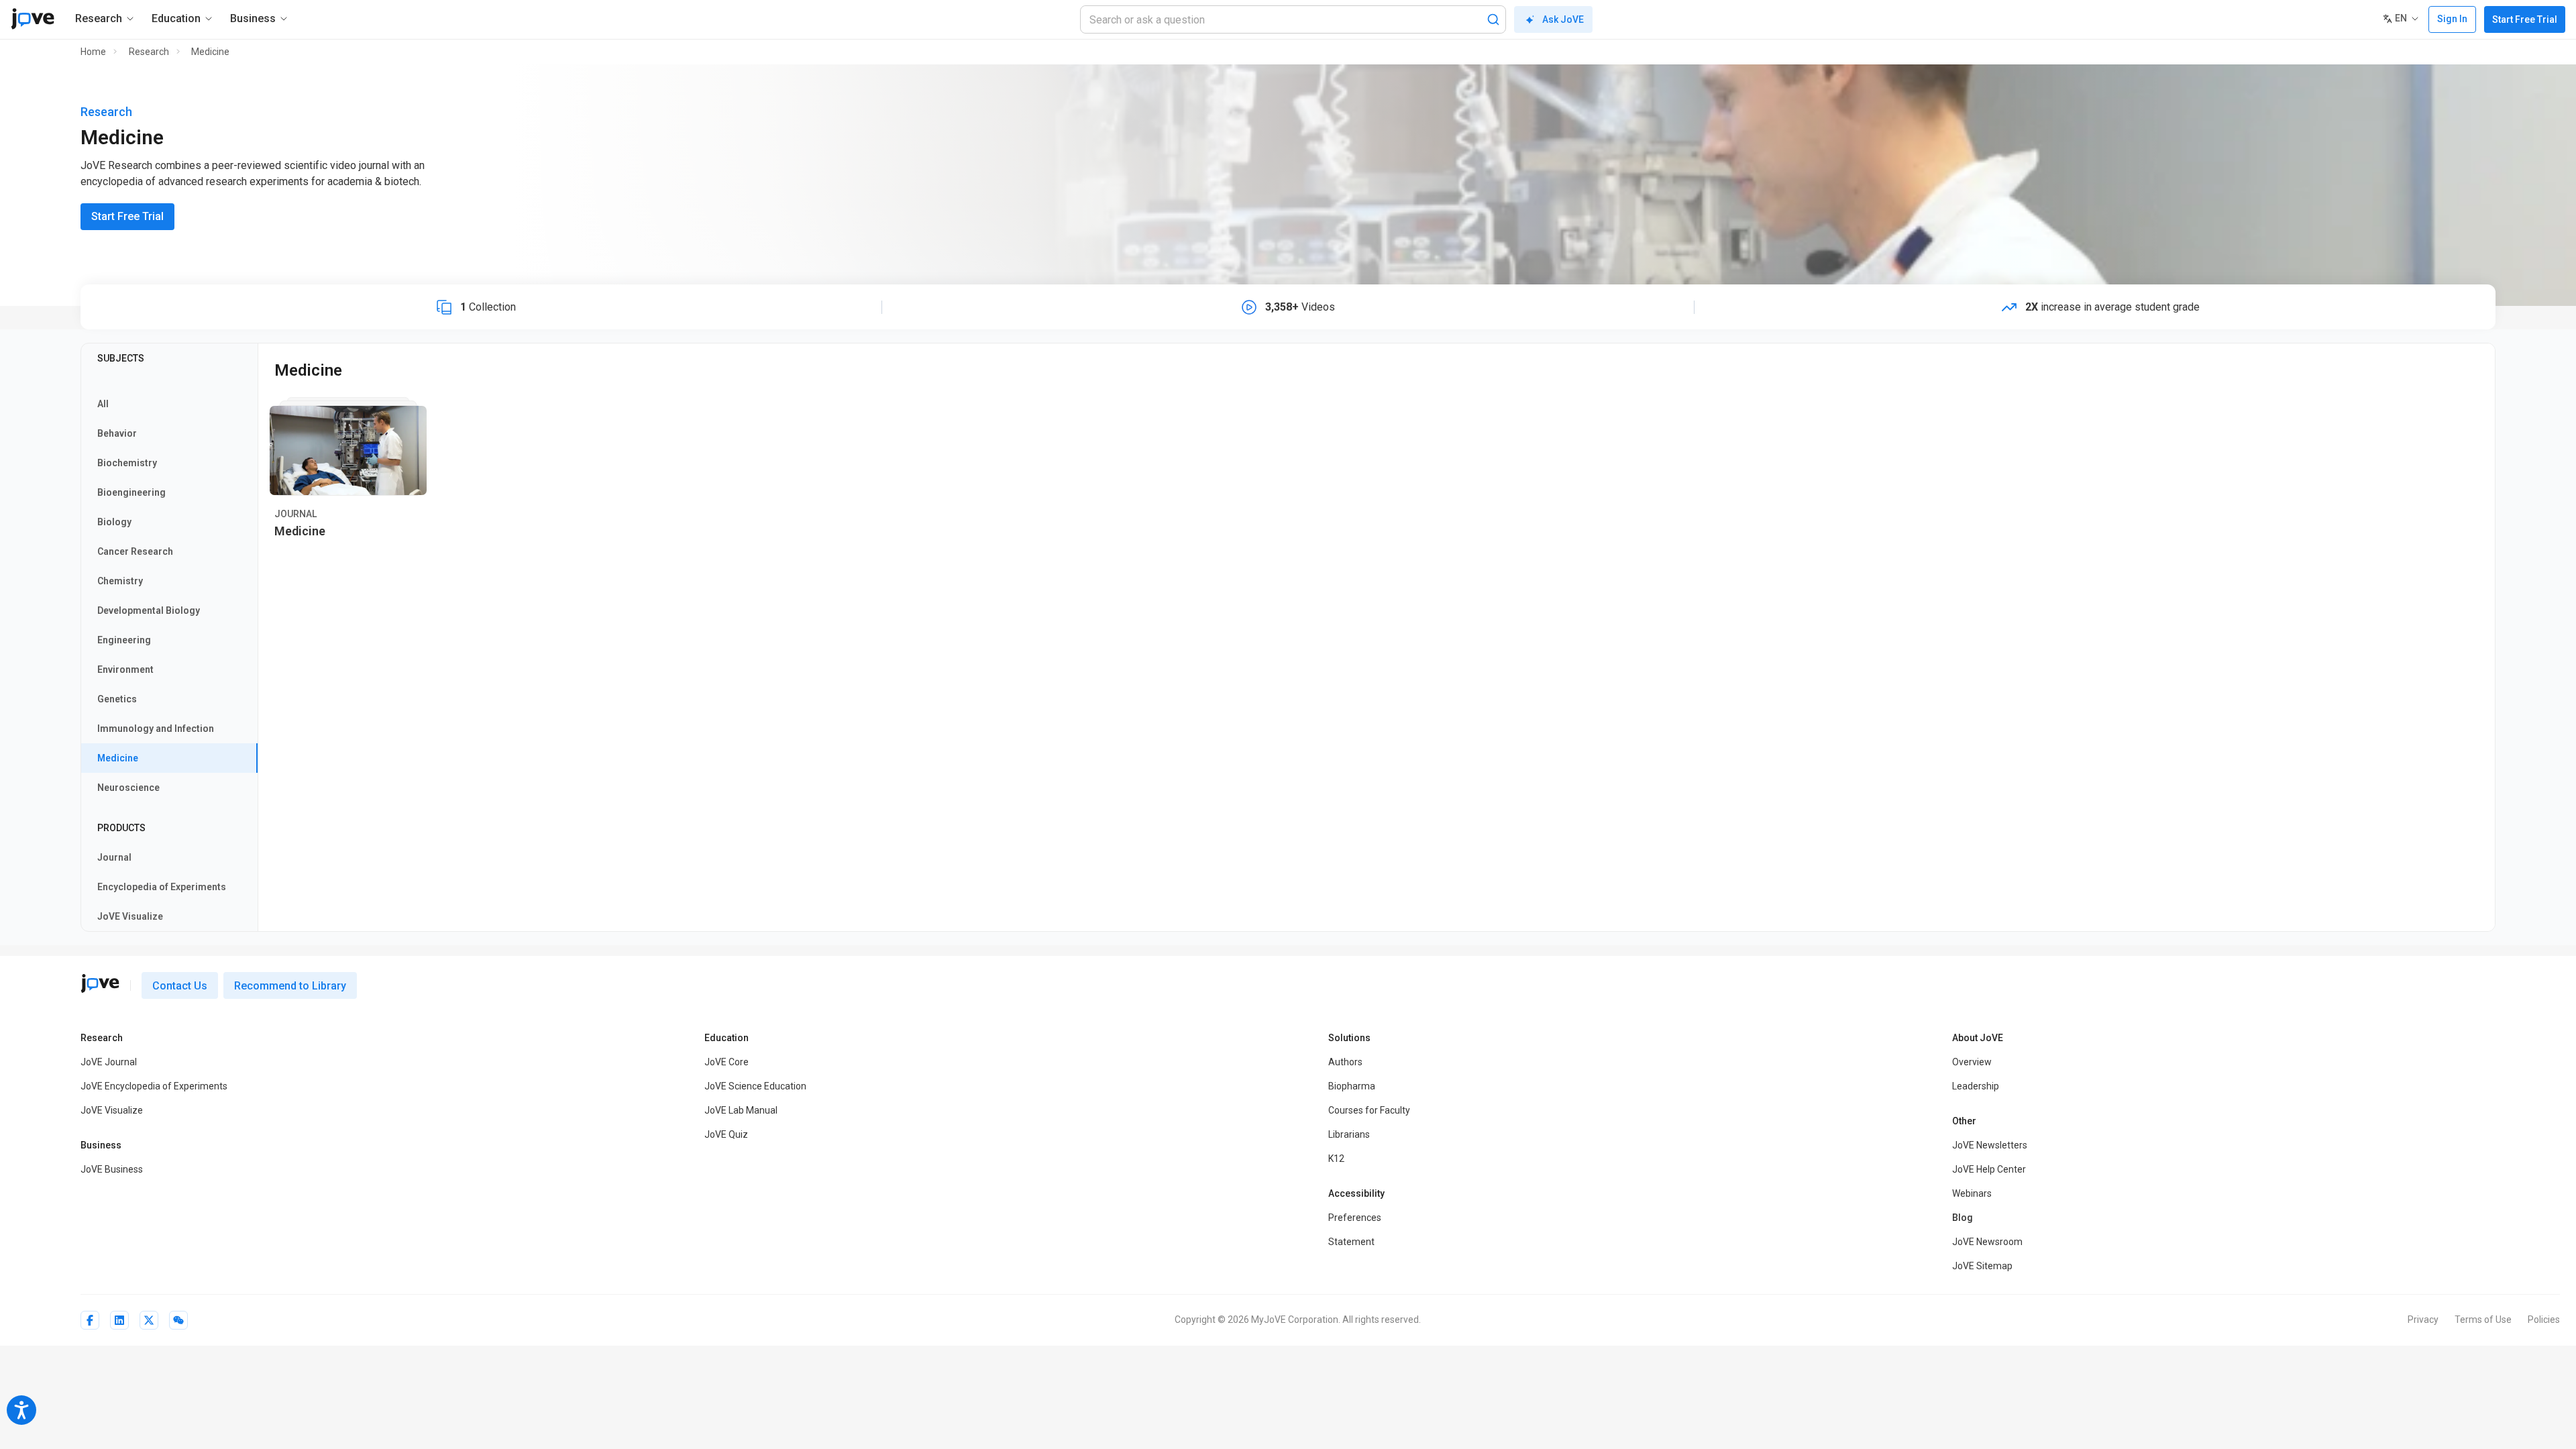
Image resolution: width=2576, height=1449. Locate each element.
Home (93, 52)
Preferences (1355, 1218)
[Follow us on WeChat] (178, 1320)
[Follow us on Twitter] (149, 1320)
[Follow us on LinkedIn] (119, 1320)
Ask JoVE (1563, 19)
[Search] (1493, 19)
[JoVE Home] (33, 19)
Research (149, 52)
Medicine (210, 52)
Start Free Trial (2525, 19)
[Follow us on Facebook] (90, 1320)
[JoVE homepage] (100, 983)
